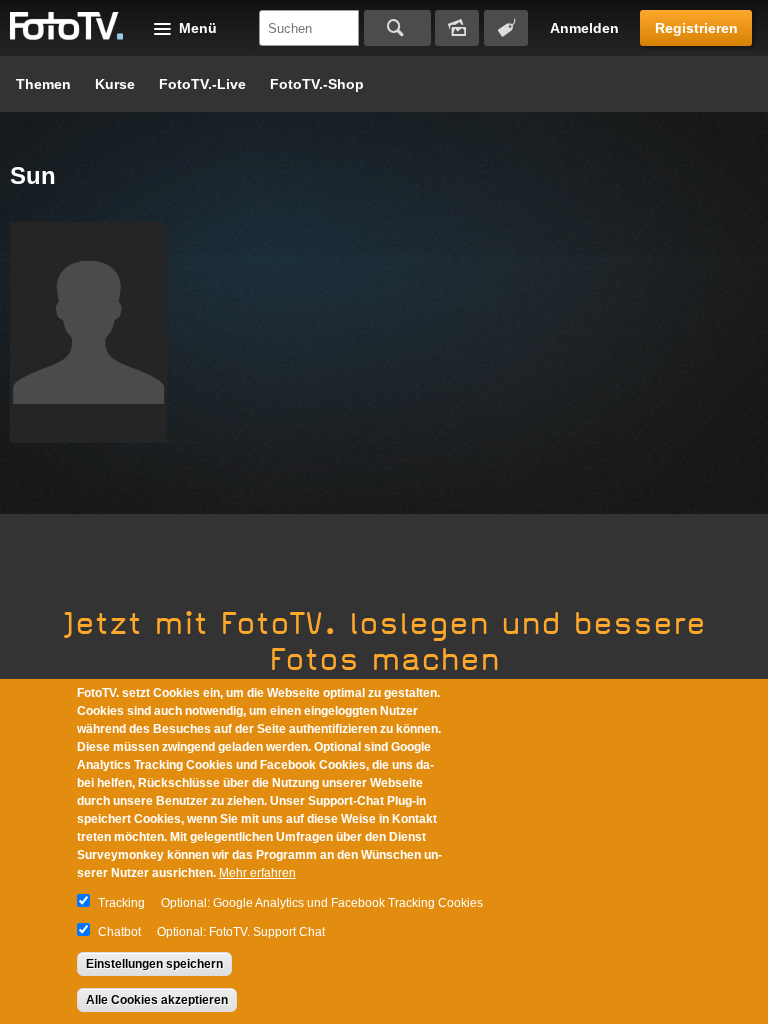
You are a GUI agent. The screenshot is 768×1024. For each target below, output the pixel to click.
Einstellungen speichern (154, 964)
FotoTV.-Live (202, 84)
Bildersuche (457, 28)
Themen (43, 84)
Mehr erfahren (257, 873)
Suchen (397, 28)
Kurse (115, 84)
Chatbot (119, 932)
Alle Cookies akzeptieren (157, 1000)
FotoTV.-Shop (317, 84)
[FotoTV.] (67, 27)
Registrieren (696, 28)
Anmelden (584, 28)
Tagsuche (506, 28)
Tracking (121, 903)
